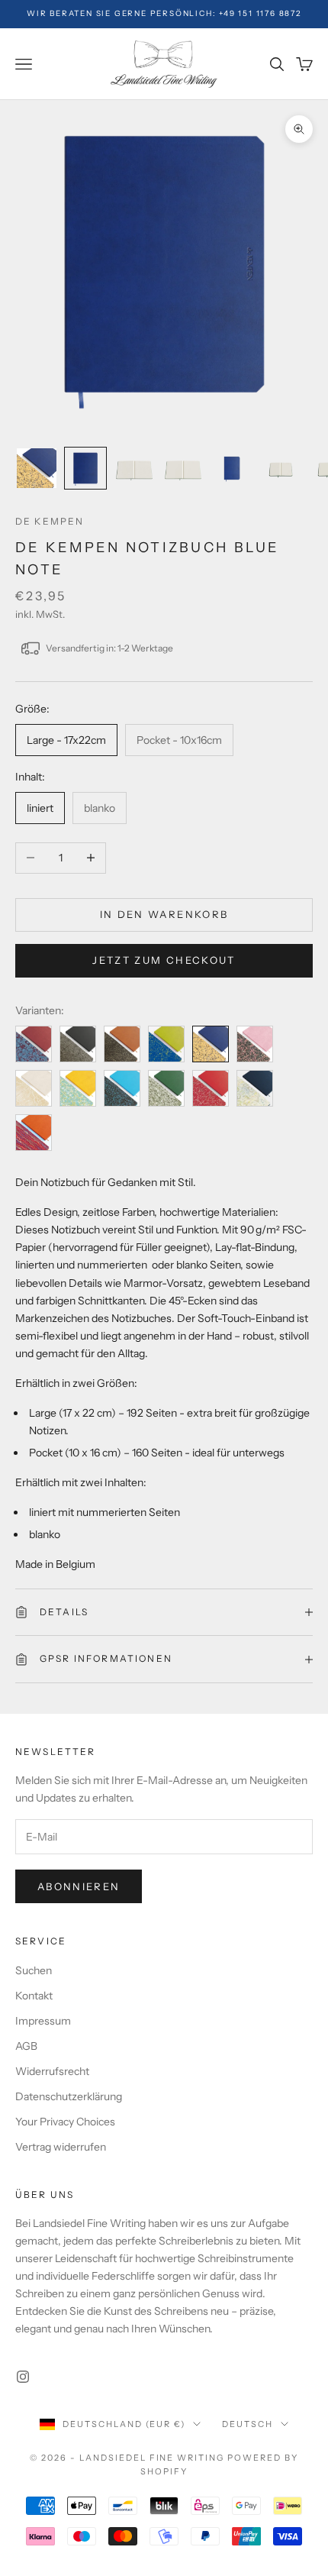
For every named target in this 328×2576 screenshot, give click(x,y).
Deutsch (248, 2424)
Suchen (34, 1970)
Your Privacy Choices (65, 2122)
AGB (26, 2046)
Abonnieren (79, 1886)
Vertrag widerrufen (61, 2147)
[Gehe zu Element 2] (85, 468)
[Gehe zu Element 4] (183, 468)
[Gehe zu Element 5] (232, 468)
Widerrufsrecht (52, 2071)
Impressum (43, 2021)
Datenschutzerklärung (69, 2096)
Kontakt (34, 1996)
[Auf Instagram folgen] (23, 2377)
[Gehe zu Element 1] (37, 468)
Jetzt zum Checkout (164, 960)
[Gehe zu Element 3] (134, 468)
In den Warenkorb (164, 914)
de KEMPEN (50, 521)
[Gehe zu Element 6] (281, 468)
